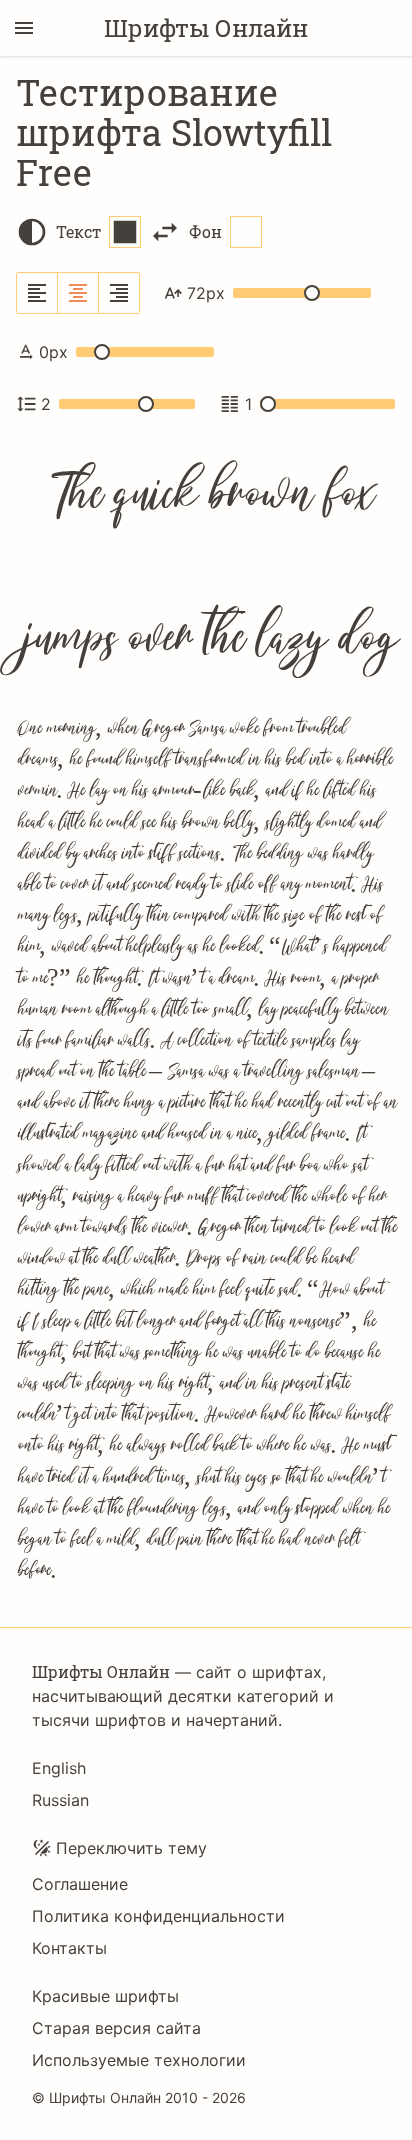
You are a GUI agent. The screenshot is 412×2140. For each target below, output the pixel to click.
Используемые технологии (139, 2060)
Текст (78, 231)
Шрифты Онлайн (206, 28)
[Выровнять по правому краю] (119, 293)
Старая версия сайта (116, 2028)
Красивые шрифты (105, 1996)
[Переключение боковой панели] (24, 28)
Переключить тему (131, 1848)
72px (206, 293)
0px (53, 352)
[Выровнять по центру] (78, 293)
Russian (60, 1800)
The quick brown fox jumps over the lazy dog (206, 570)
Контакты (69, 1948)
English (59, 1768)
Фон (205, 231)
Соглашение (80, 1884)
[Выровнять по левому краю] (37, 293)
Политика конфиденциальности (158, 1916)
